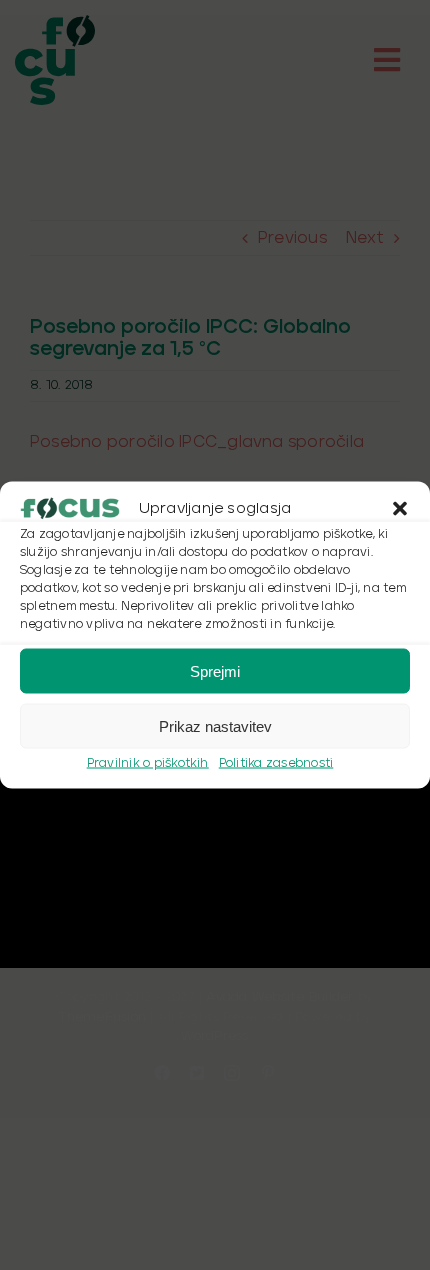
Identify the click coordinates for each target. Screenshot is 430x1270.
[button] (400, 509)
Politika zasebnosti (276, 763)
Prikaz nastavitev (215, 725)
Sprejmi (215, 670)
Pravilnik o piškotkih (148, 763)
